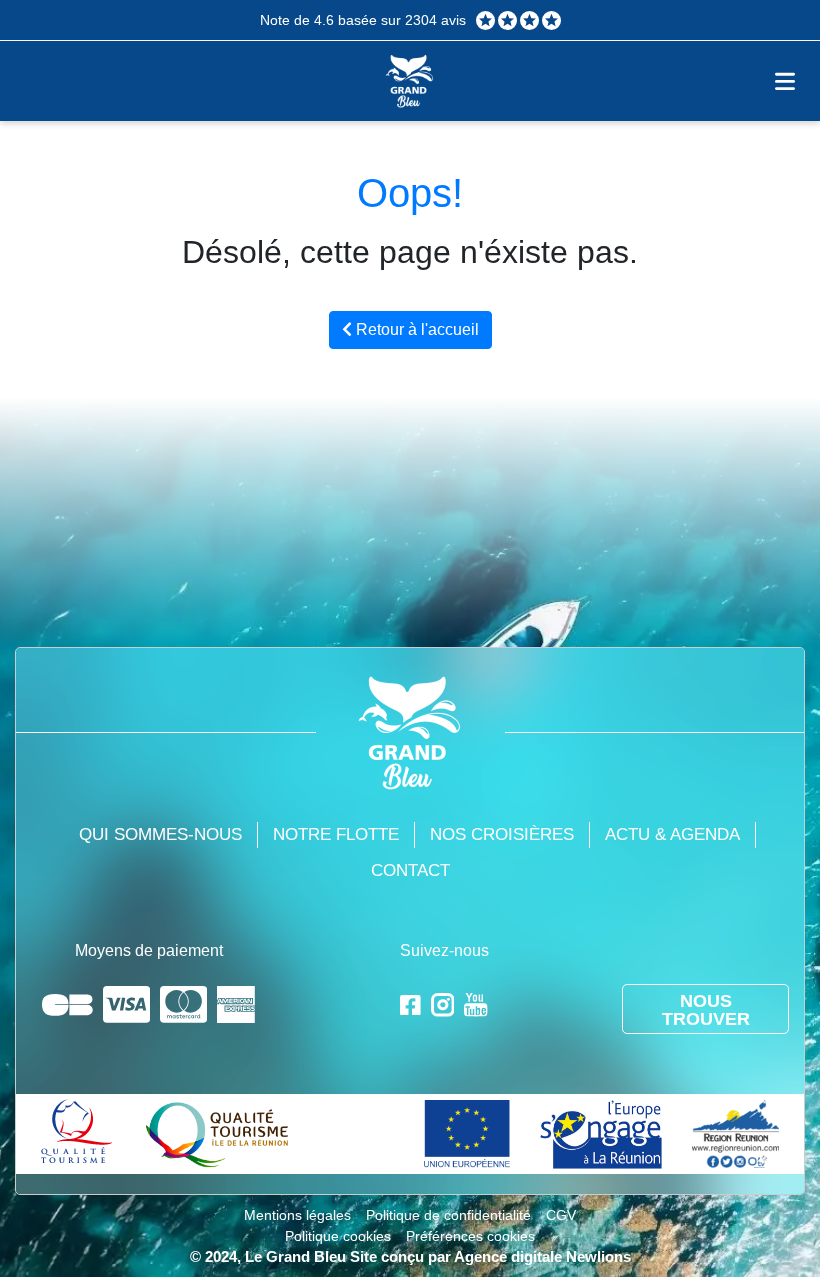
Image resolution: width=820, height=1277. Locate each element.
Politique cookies (338, 1236)
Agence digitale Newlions (542, 1256)
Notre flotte (336, 834)
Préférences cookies (470, 1236)
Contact (410, 870)
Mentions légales (297, 1215)
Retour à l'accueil (415, 329)
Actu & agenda (672, 834)
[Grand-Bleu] (410, 79)
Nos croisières (502, 834)
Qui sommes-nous (160, 834)
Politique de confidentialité (448, 1215)
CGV (561, 1215)
